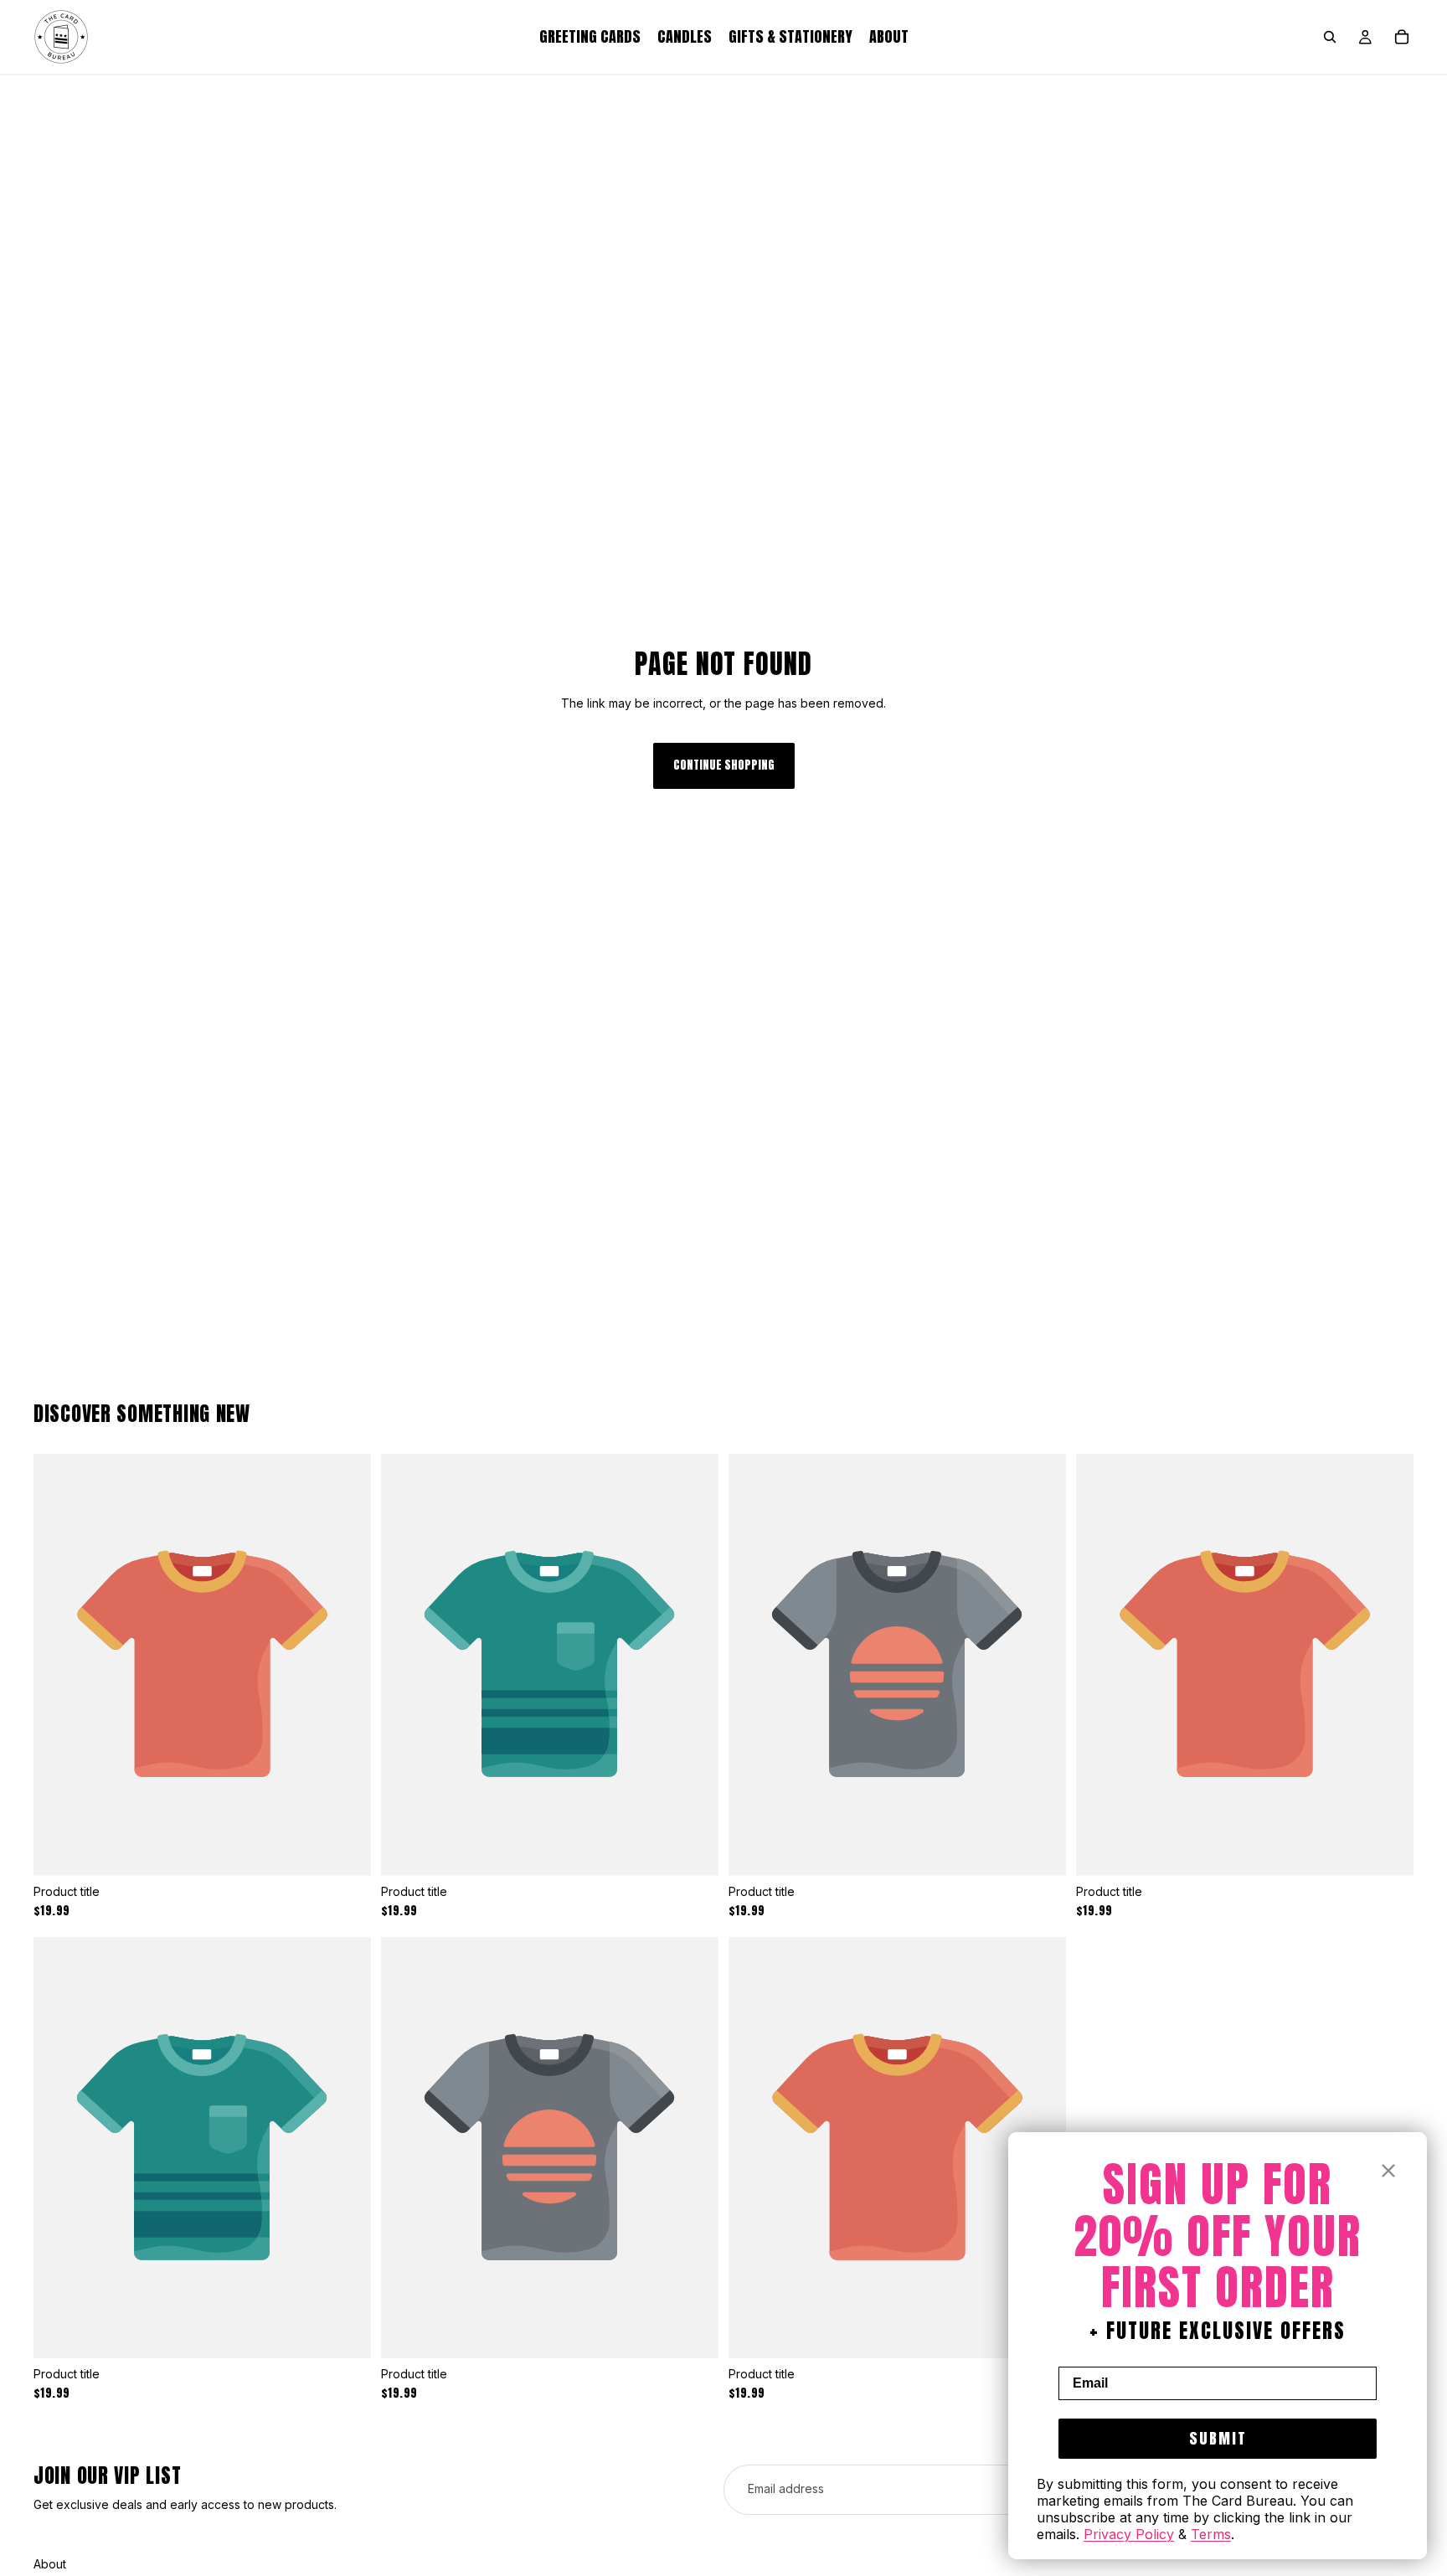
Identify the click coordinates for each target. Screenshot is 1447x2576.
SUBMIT (1218, 2438)
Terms (1211, 2534)
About (50, 2564)
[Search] (1330, 37)
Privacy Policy (1129, 2534)
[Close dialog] (1388, 2171)
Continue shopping (724, 765)
